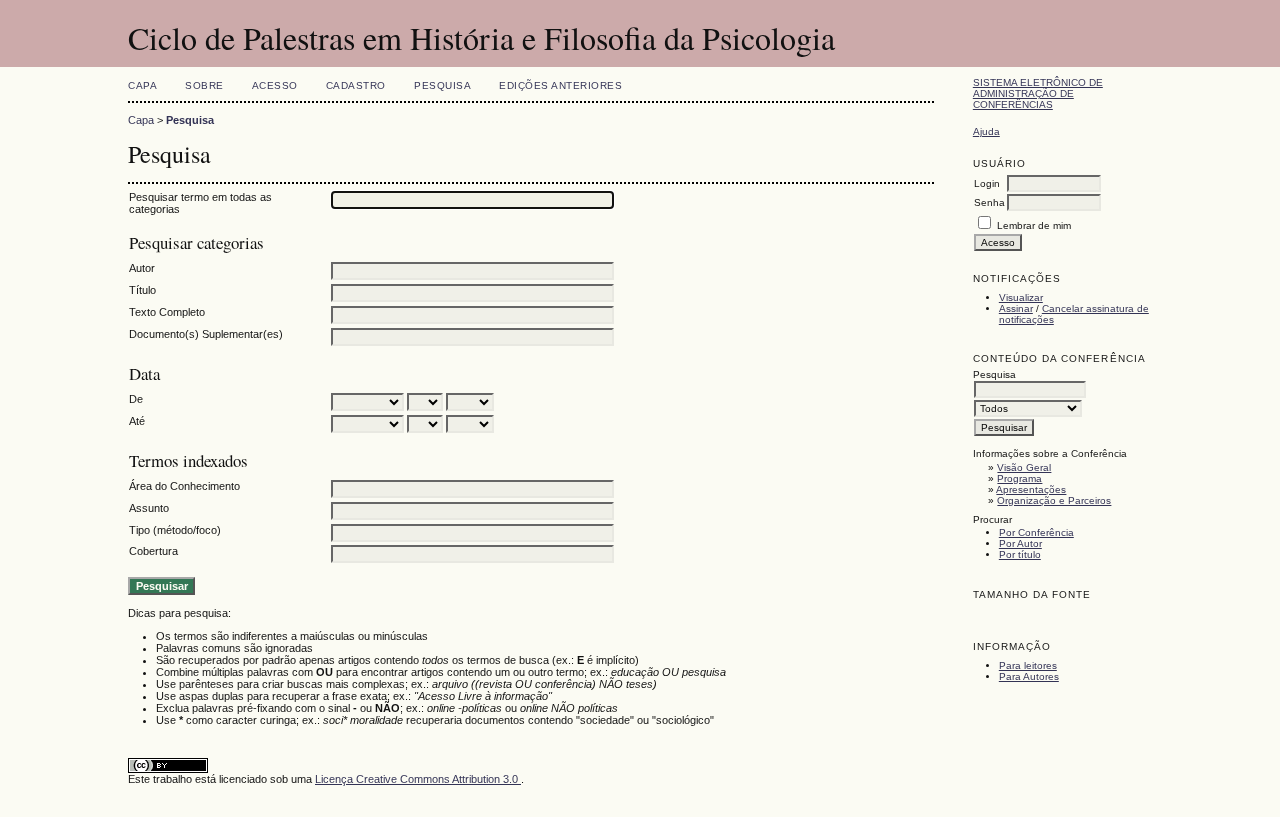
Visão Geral (1024, 467)
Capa (142, 85)
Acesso (275, 85)
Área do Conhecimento (184, 486)
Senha (989, 202)
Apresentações (1031, 489)
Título (142, 290)
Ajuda (986, 131)
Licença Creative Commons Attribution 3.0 (418, 779)
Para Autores (1029, 676)
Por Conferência (1036, 532)
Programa (1019, 478)
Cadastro (356, 85)
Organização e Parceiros (1054, 500)
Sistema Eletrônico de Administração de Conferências (1038, 93)
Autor (142, 268)
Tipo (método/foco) (175, 530)
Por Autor (1020, 543)
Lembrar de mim (1034, 225)
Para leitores (1028, 665)
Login (987, 183)
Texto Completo (167, 312)
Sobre (204, 85)
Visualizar (1021, 297)
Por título (1020, 554)
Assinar (1016, 308)
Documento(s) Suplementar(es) (206, 334)
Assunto (149, 508)
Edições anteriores (560, 85)
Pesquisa (442, 85)
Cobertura (153, 551)
